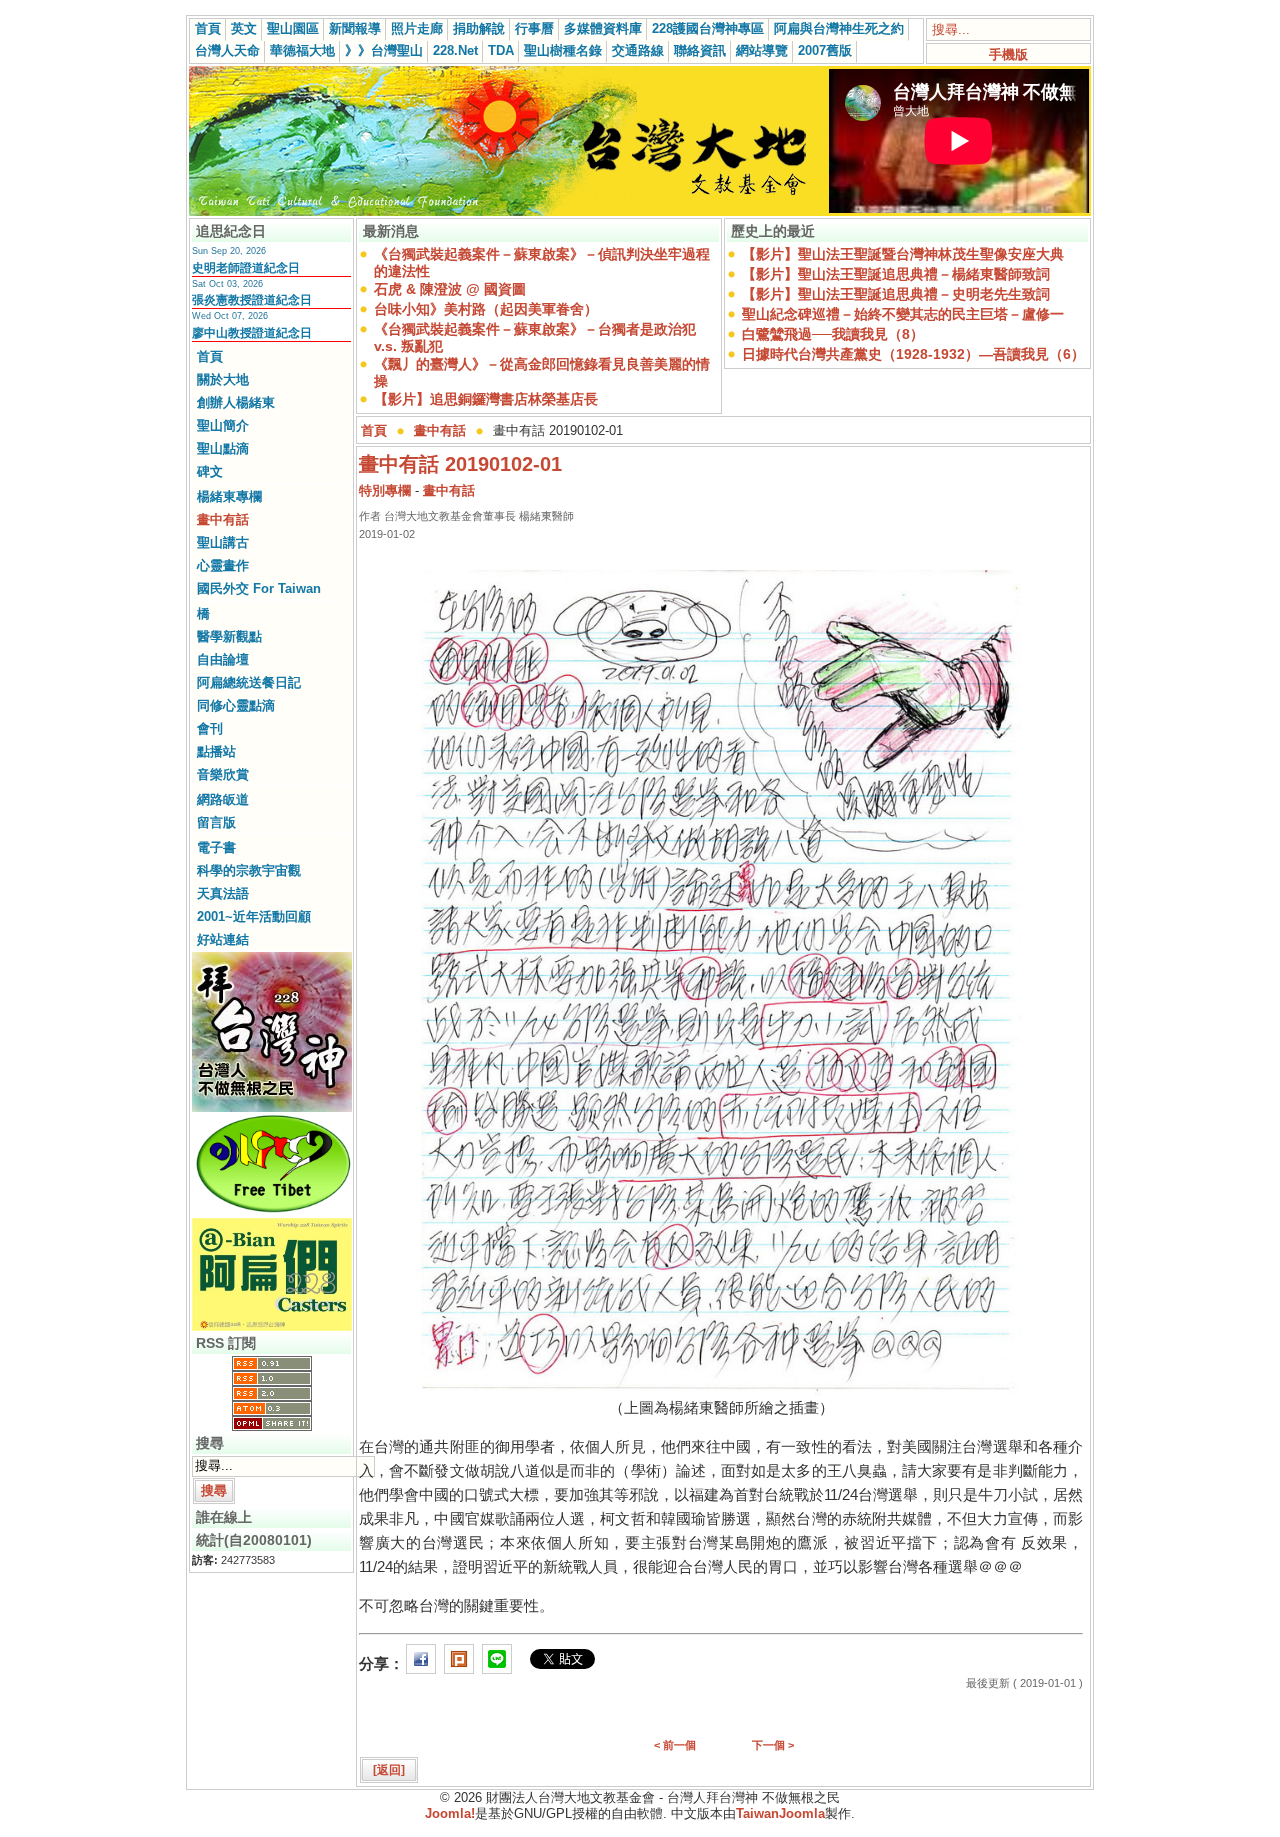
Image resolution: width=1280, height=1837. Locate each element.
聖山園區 (293, 28)
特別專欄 (385, 490)
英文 (244, 28)
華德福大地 (302, 50)
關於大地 (223, 379)
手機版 (1008, 54)
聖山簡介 (223, 425)
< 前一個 (675, 1745)
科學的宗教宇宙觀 (249, 870)
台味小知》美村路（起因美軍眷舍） (486, 309)
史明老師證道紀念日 (246, 268)
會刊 (210, 728)
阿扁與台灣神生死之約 (839, 28)
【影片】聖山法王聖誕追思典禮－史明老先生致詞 (896, 294)
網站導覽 (762, 50)
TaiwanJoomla (780, 1813)
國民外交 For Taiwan (259, 588)
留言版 (216, 822)
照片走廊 (417, 28)
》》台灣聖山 (384, 50)
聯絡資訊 (700, 50)
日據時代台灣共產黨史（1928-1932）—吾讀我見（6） (913, 354)
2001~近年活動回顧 (254, 916)
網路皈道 (223, 799)
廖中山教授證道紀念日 (252, 333)
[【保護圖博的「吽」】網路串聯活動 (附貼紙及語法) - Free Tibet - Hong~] (272, 1212)
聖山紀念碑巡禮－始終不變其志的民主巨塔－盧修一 (903, 314)
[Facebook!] (421, 1663)
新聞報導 (355, 28)
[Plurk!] (459, 1663)
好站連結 (223, 939)
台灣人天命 (227, 50)
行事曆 (534, 28)
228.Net (455, 50)
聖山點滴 (223, 448)
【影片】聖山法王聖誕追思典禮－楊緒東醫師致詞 (896, 274)
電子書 (216, 847)
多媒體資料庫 (603, 28)
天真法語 (223, 893)
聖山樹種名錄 (563, 50)
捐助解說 (479, 28)
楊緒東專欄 (229, 496)
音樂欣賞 (223, 774)
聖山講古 (223, 542)
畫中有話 (223, 519)
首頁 (208, 28)
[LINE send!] (497, 1663)
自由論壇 (223, 659)
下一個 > (773, 1745)
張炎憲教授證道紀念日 (252, 300)
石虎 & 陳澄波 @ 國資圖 (450, 289)
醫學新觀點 (229, 636)
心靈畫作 (223, 565)
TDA (501, 50)
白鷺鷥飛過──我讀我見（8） (833, 334)
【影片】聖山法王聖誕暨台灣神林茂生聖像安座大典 (903, 254)
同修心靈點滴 (236, 705)
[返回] (389, 1770)
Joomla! (450, 1813)
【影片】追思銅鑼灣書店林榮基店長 (486, 399)
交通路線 (638, 50)
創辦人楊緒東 (236, 402)
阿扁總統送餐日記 (249, 682)
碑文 (210, 471)
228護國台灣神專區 (708, 28)
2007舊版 (825, 50)
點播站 (216, 751)
